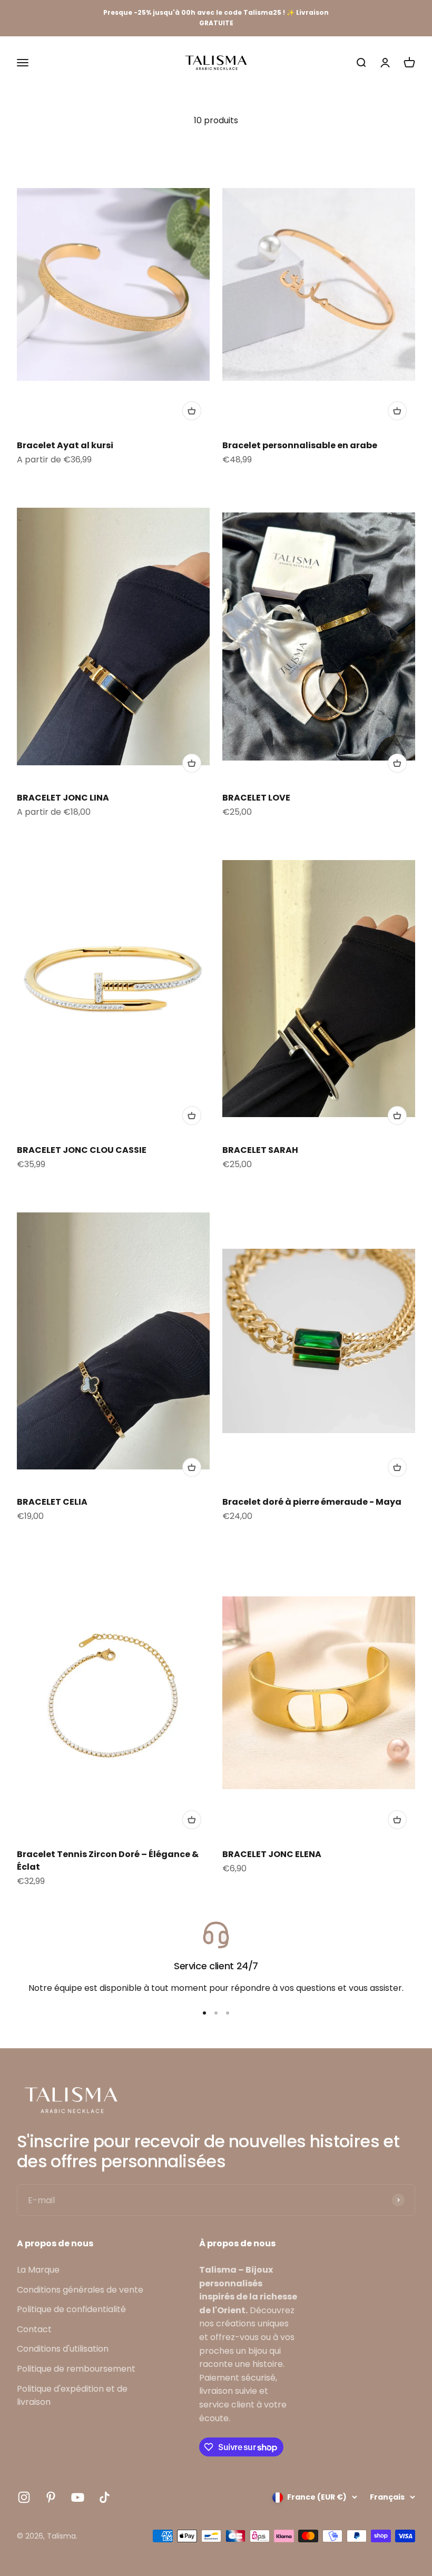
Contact (34, 2329)
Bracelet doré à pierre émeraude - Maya (312, 1502)
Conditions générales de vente (80, 2290)
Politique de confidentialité (71, 2309)
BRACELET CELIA (52, 1502)
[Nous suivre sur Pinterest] (51, 2497)
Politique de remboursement (76, 2369)
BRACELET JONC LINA (63, 798)
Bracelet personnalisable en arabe (300, 445)
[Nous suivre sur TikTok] (105, 2497)
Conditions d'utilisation (63, 2349)
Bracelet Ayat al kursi (65, 445)
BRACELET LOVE (256, 798)
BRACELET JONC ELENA (272, 1854)
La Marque (38, 2270)
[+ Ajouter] (192, 411)
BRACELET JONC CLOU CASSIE (82, 1150)
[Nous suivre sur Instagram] (24, 2497)
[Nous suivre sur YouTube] (78, 2497)
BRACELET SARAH (260, 1150)
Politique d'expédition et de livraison (72, 2396)
